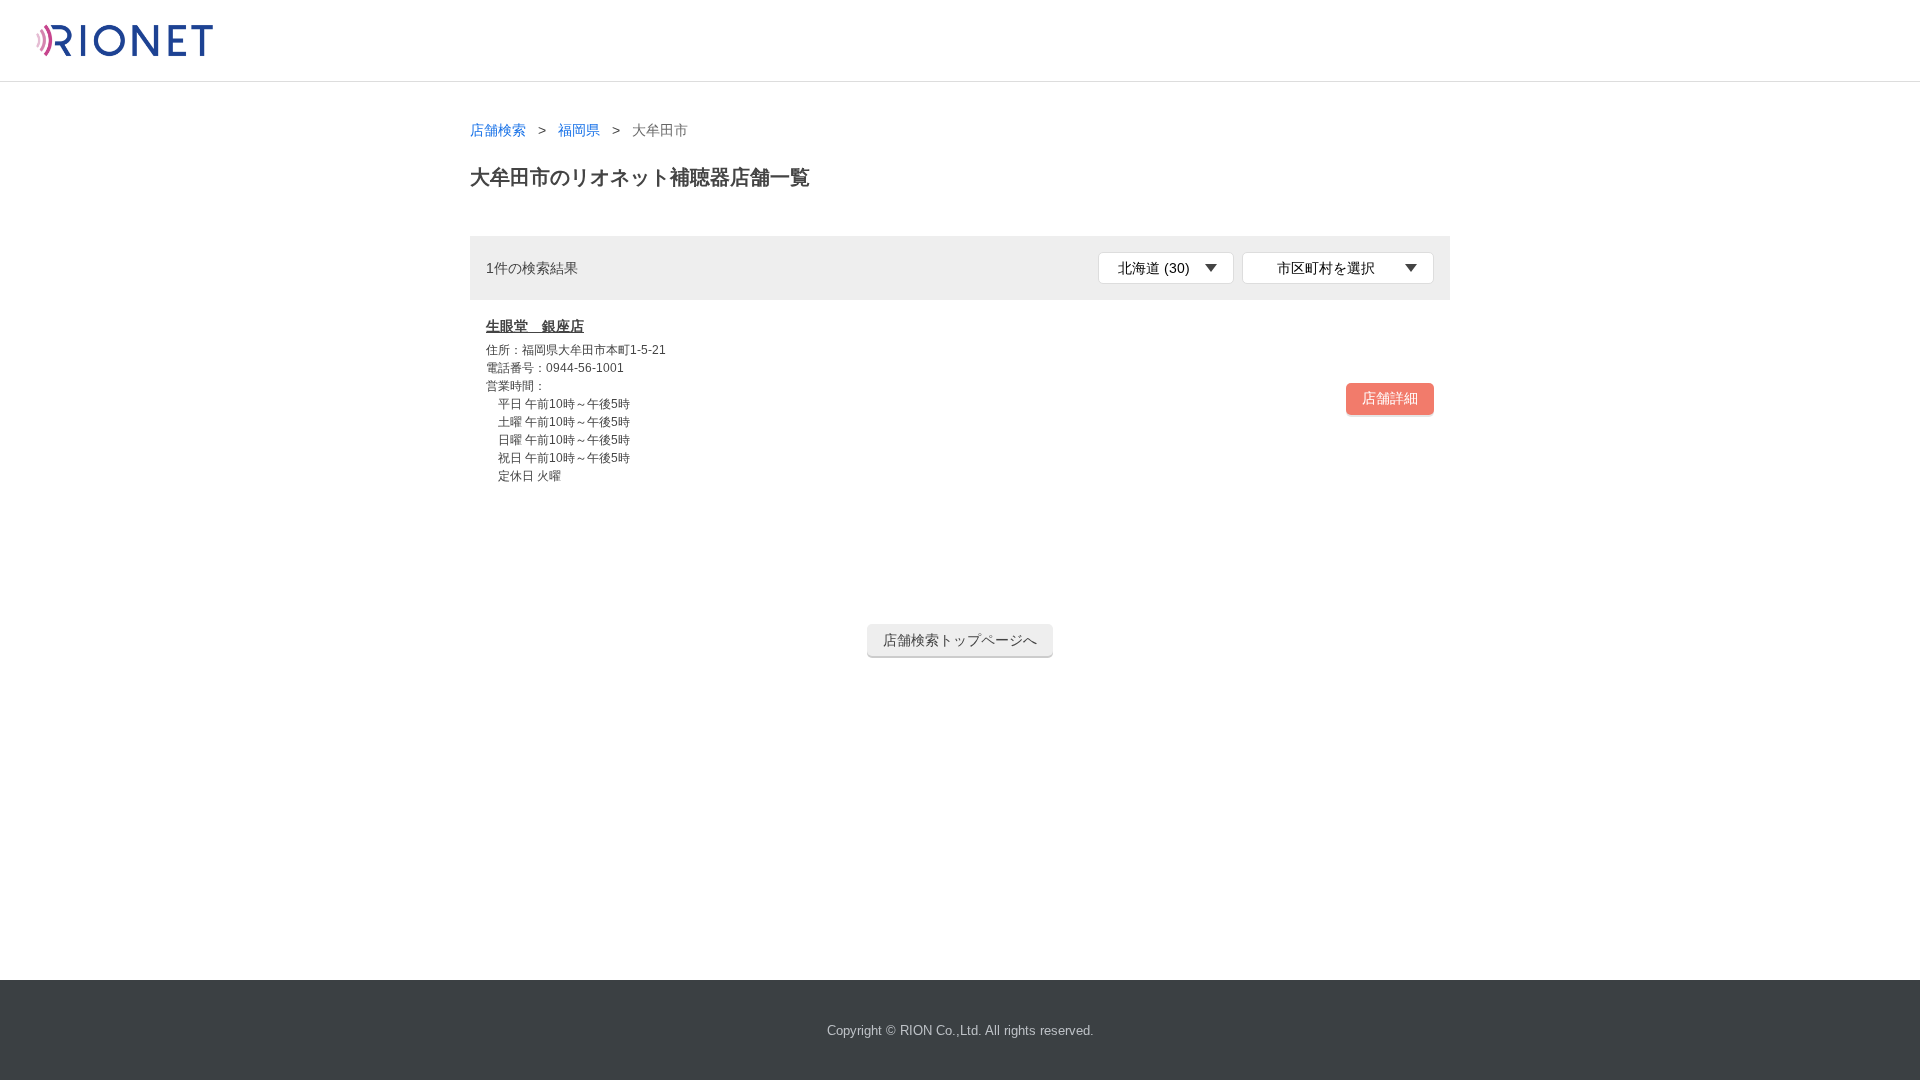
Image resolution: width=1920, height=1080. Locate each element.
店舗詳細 (1390, 398)
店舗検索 (498, 130)
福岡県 (579, 130)
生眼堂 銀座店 (535, 326)
